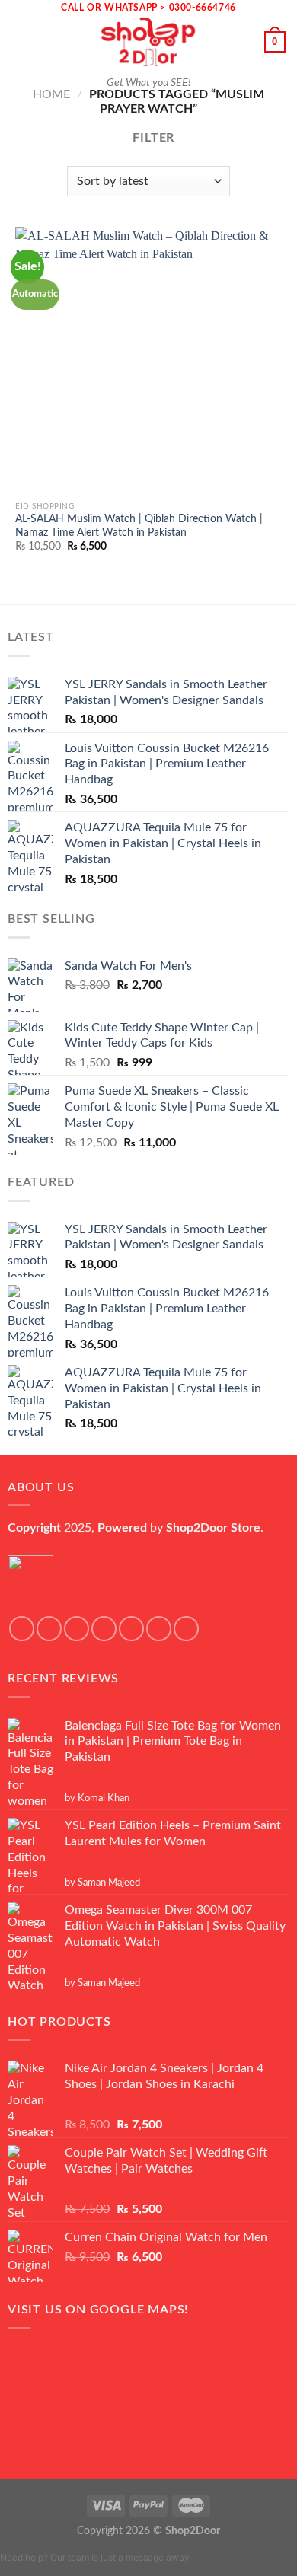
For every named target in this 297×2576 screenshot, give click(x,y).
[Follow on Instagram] (49, 1629)
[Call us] (159, 1629)
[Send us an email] (131, 1629)
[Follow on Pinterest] (186, 1629)
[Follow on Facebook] (22, 1629)
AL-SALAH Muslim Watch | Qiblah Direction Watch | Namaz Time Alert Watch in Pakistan (139, 526)
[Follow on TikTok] (77, 1629)
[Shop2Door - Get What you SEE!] (148, 42)
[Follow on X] (104, 1629)
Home (51, 94)
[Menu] (21, 41)
